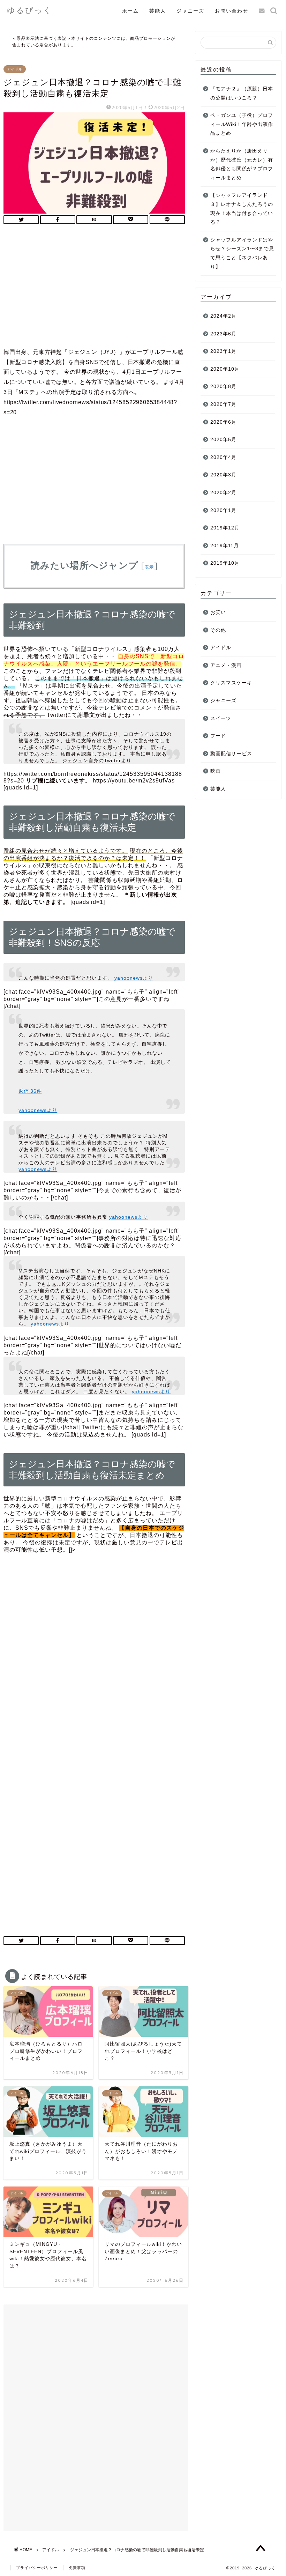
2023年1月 (223, 351)
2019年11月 (225, 546)
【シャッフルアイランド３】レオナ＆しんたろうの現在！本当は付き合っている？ (242, 209)
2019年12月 (225, 528)
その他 (218, 630)
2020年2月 (223, 493)
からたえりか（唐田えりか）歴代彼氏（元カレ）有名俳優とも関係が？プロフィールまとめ (242, 164)
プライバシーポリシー (37, 2568)
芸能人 (158, 11)
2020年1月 (223, 510)
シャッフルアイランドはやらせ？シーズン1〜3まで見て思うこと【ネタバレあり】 (242, 253)
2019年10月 (225, 563)
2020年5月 (223, 440)
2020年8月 (223, 387)
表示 (149, 567)
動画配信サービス (231, 754)
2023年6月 (223, 334)
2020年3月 (223, 475)
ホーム (130, 11)
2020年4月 (223, 457)
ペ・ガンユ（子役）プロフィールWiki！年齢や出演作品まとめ (242, 124)
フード (218, 736)
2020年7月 (223, 404)
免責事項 (77, 2568)
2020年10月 (225, 369)
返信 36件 (30, 1091)
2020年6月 (223, 422)
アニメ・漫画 (226, 665)
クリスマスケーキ (231, 683)
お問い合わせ (232, 11)
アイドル (15, 69)
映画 (216, 771)
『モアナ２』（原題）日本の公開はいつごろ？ (242, 93)
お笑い (218, 612)
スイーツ (221, 718)
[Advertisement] (94, 288)
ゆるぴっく (30, 10)
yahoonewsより (134, 978)
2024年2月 (223, 316)
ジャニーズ (190, 11)
